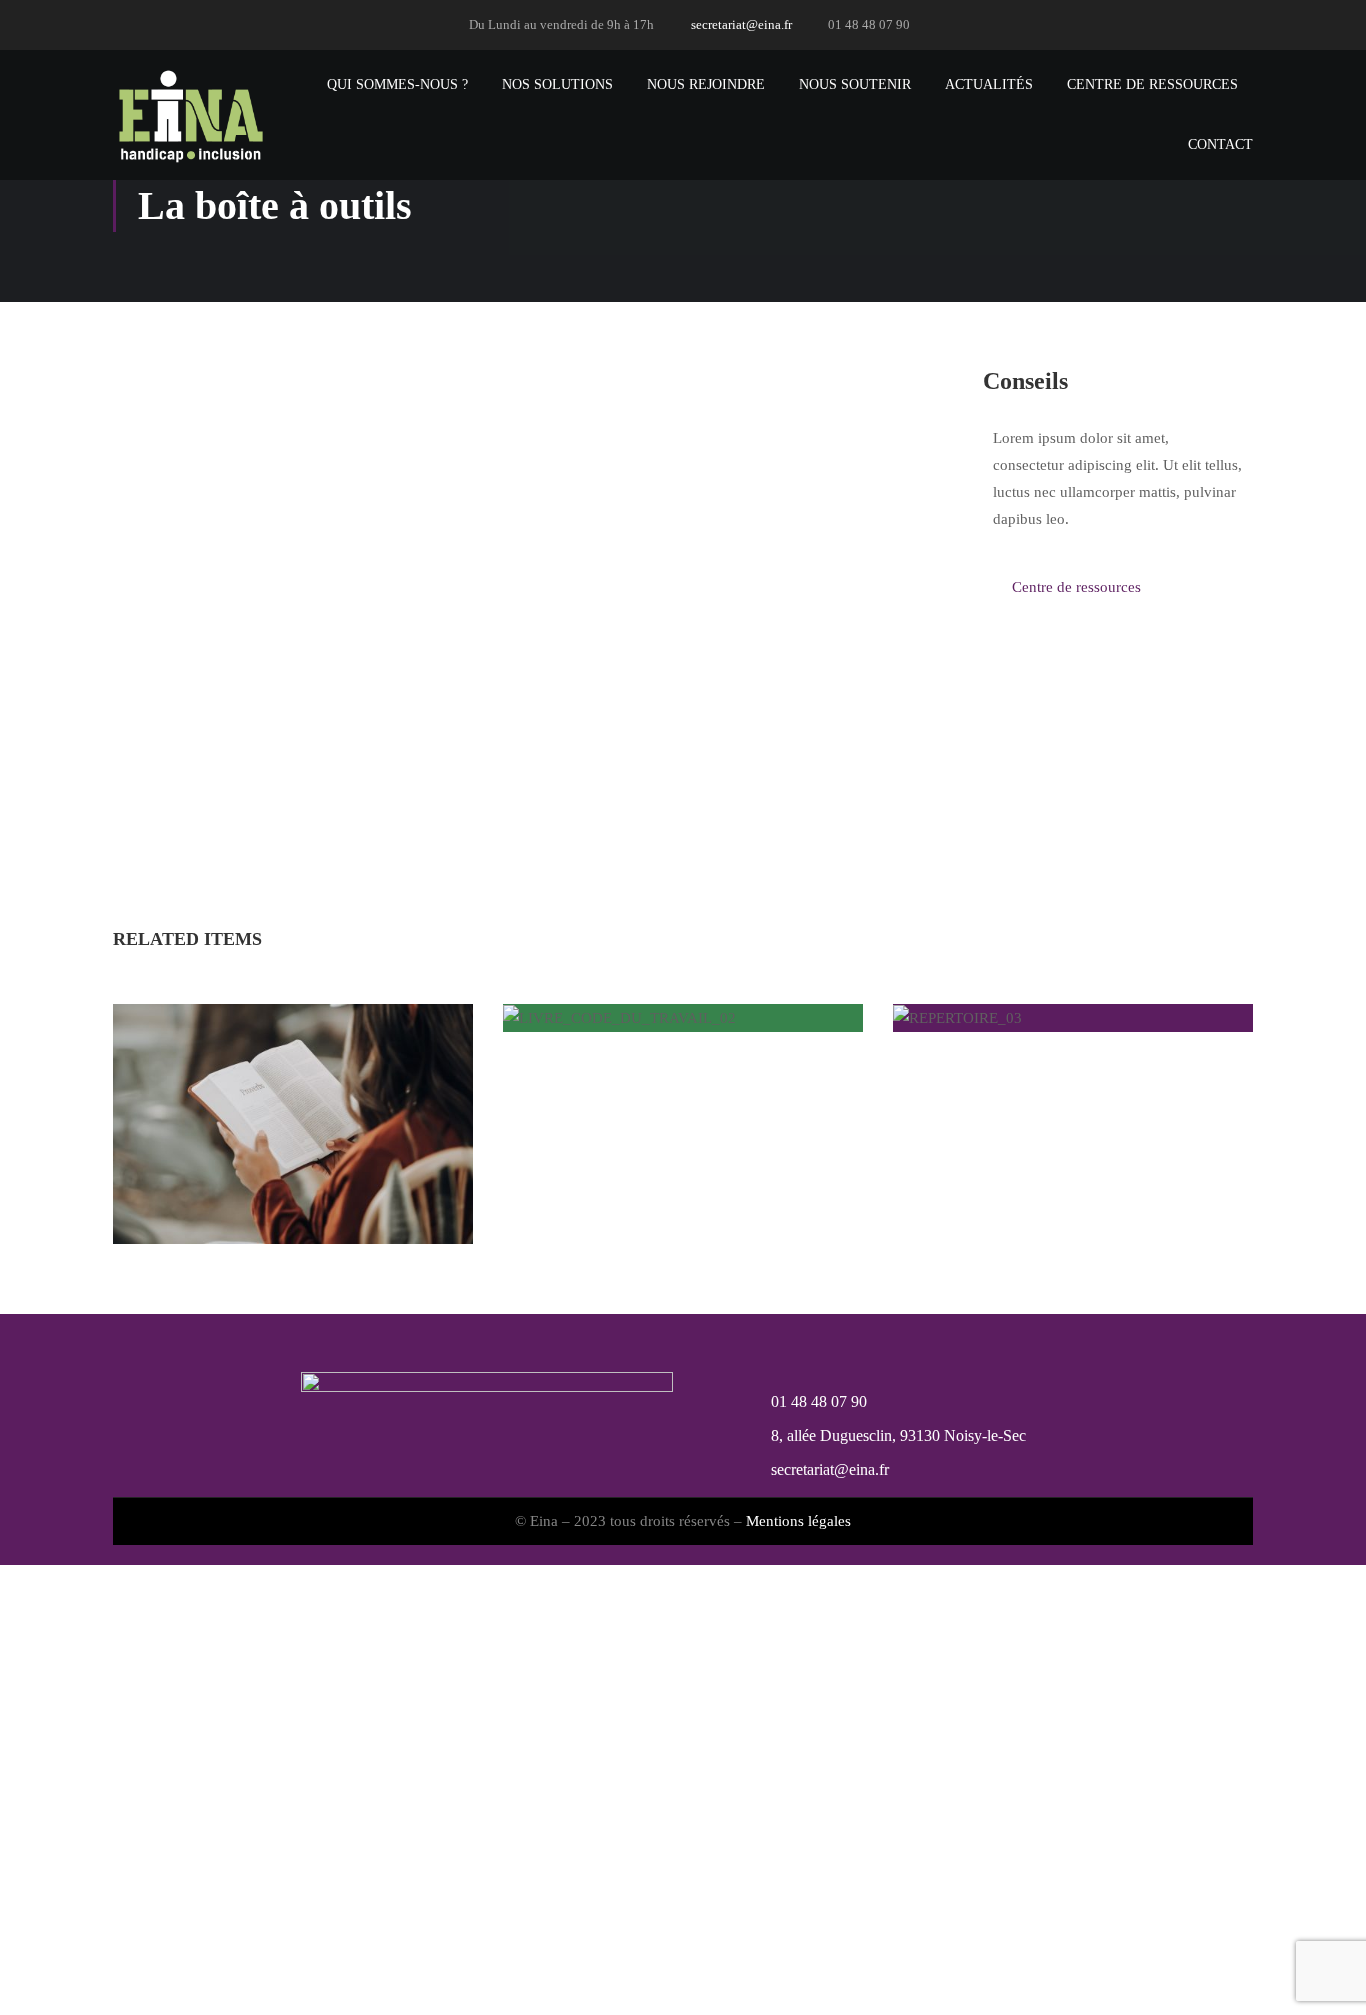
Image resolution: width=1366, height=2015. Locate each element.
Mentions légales (798, 1521)
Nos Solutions (557, 84)
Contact (1220, 144)
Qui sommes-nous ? (397, 84)
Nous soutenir (855, 84)
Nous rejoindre (706, 84)
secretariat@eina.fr (741, 24)
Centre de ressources (1152, 84)
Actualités (989, 84)
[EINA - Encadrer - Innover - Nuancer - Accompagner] (189, 115)
